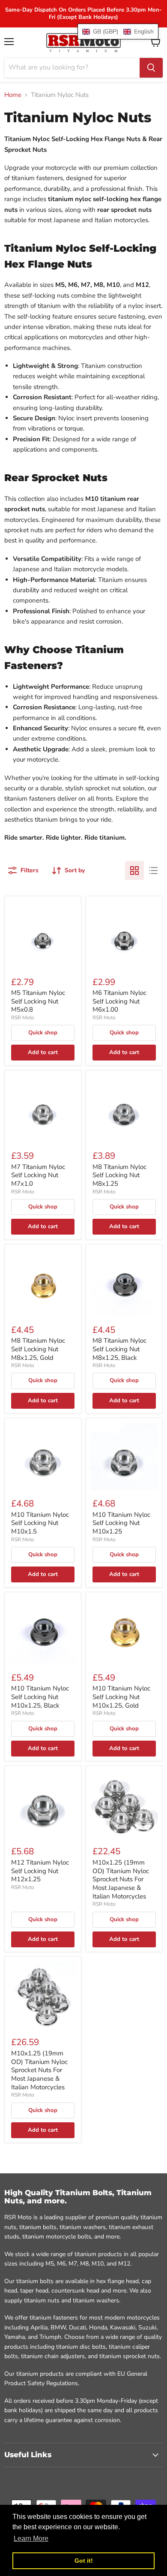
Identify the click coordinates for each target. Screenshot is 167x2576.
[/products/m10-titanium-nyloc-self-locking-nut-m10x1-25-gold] (124, 1630)
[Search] (151, 68)
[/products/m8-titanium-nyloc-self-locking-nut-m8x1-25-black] (124, 1282)
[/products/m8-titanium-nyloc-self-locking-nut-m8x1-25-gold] (43, 1282)
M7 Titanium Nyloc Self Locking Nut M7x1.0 (38, 1175)
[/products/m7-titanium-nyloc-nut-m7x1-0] (43, 1108)
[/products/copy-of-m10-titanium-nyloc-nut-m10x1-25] (43, 1804)
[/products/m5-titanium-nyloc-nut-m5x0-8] (43, 935)
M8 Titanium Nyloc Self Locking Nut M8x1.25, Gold (38, 1349)
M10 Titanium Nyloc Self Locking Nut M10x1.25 (121, 1523)
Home (13, 95)
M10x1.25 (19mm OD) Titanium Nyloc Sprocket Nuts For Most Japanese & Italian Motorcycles (121, 1879)
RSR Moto (23, 1018)
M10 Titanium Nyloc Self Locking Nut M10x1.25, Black (40, 1697)
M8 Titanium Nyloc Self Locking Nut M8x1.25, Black (119, 1349)
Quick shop (43, 1033)
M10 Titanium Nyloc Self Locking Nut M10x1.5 (40, 1523)
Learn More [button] (31, 2538)
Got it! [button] (84, 2561)
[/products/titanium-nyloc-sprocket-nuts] (124, 1804)
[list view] (153, 871)
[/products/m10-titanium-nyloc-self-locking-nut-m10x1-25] (124, 1457)
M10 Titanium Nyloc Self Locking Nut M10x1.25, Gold (121, 1697)
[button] (118, 32)
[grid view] (134, 871)
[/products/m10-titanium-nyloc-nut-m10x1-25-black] (43, 1630)
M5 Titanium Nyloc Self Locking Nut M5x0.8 (38, 1001)
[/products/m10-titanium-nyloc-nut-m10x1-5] (43, 1457)
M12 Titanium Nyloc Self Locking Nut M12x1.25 (40, 1871)
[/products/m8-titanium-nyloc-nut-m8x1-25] (124, 1108)
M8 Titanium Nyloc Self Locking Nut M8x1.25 (119, 1175)
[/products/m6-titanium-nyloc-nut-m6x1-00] (124, 935)
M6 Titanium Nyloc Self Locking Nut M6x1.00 (119, 1001)
